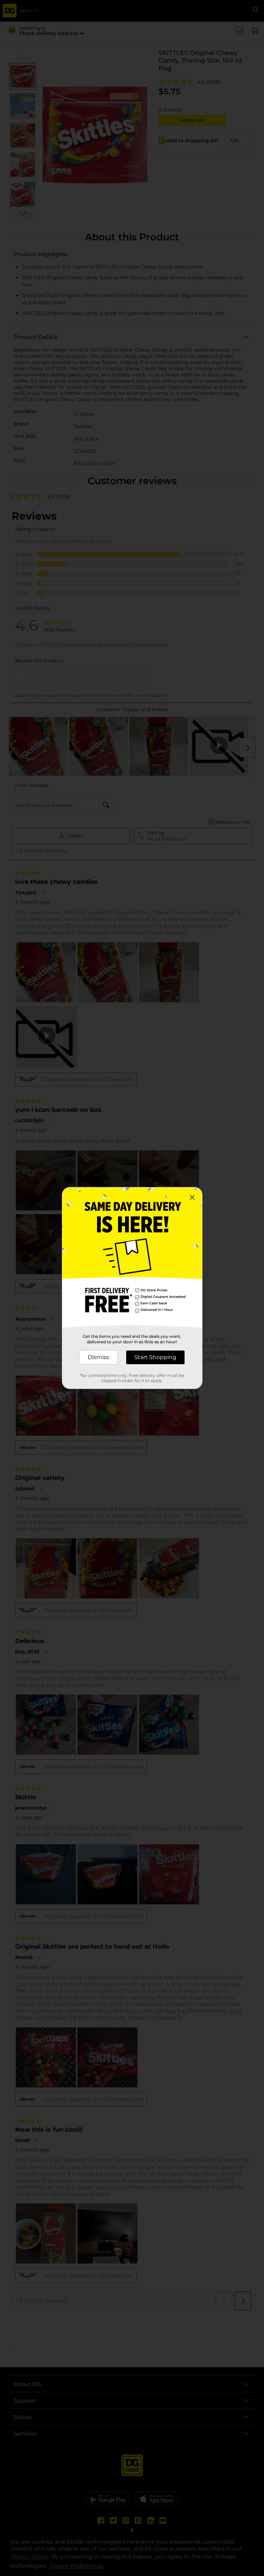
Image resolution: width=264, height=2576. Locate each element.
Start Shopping (155, 1357)
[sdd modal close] (192, 1197)
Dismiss (98, 1357)
